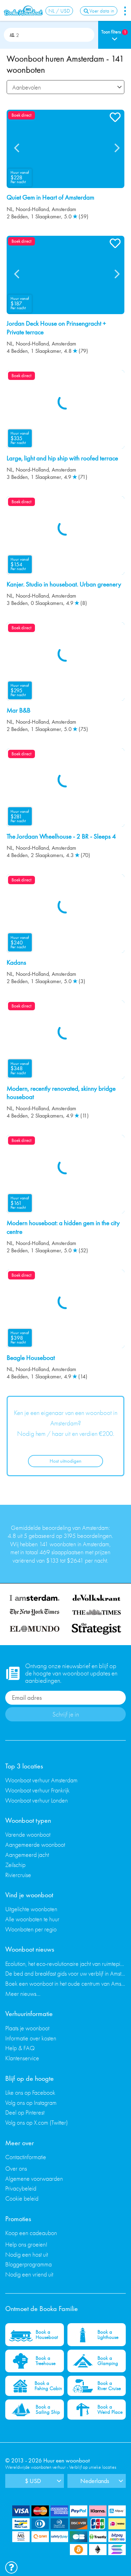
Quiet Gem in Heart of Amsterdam (50, 197)
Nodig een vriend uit (29, 2274)
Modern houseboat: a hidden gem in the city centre (63, 1227)
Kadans (16, 963)
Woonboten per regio (31, 1929)
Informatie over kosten (31, 2038)
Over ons (16, 2168)
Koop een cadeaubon (31, 2233)
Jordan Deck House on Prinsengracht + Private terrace (56, 328)
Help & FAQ (20, 2048)
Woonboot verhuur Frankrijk (37, 1790)
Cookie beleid (22, 2198)
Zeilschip (15, 1865)
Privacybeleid (21, 2188)
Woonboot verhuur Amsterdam (41, 1780)
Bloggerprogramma (28, 2264)
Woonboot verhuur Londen (37, 1800)
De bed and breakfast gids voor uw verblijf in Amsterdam (65, 1973)
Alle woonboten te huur (32, 1919)
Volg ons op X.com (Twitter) (37, 2122)
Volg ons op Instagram (31, 2103)
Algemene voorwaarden (34, 2178)
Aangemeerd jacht (27, 1855)
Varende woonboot (28, 1834)
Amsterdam (64, 209)
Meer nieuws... (23, 1994)
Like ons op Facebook (30, 2092)
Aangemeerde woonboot (35, 1845)
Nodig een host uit (27, 2254)
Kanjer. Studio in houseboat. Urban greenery (64, 584)
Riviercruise (18, 1875)
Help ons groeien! (26, 2244)
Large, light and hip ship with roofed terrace (62, 458)
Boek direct (21, 115)
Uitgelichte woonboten (31, 1909)
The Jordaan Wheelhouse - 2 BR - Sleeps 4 (61, 836)
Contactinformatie (26, 2157)
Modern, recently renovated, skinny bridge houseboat (61, 1093)
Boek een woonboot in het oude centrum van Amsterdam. (65, 1983)
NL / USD (59, 11)
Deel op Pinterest (25, 2112)
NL (10, 209)
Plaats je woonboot (27, 2028)
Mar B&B (19, 710)
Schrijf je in (66, 1714)
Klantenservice (22, 2058)
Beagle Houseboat (31, 1358)
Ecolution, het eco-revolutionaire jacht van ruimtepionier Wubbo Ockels (65, 1964)
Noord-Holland (32, 209)
